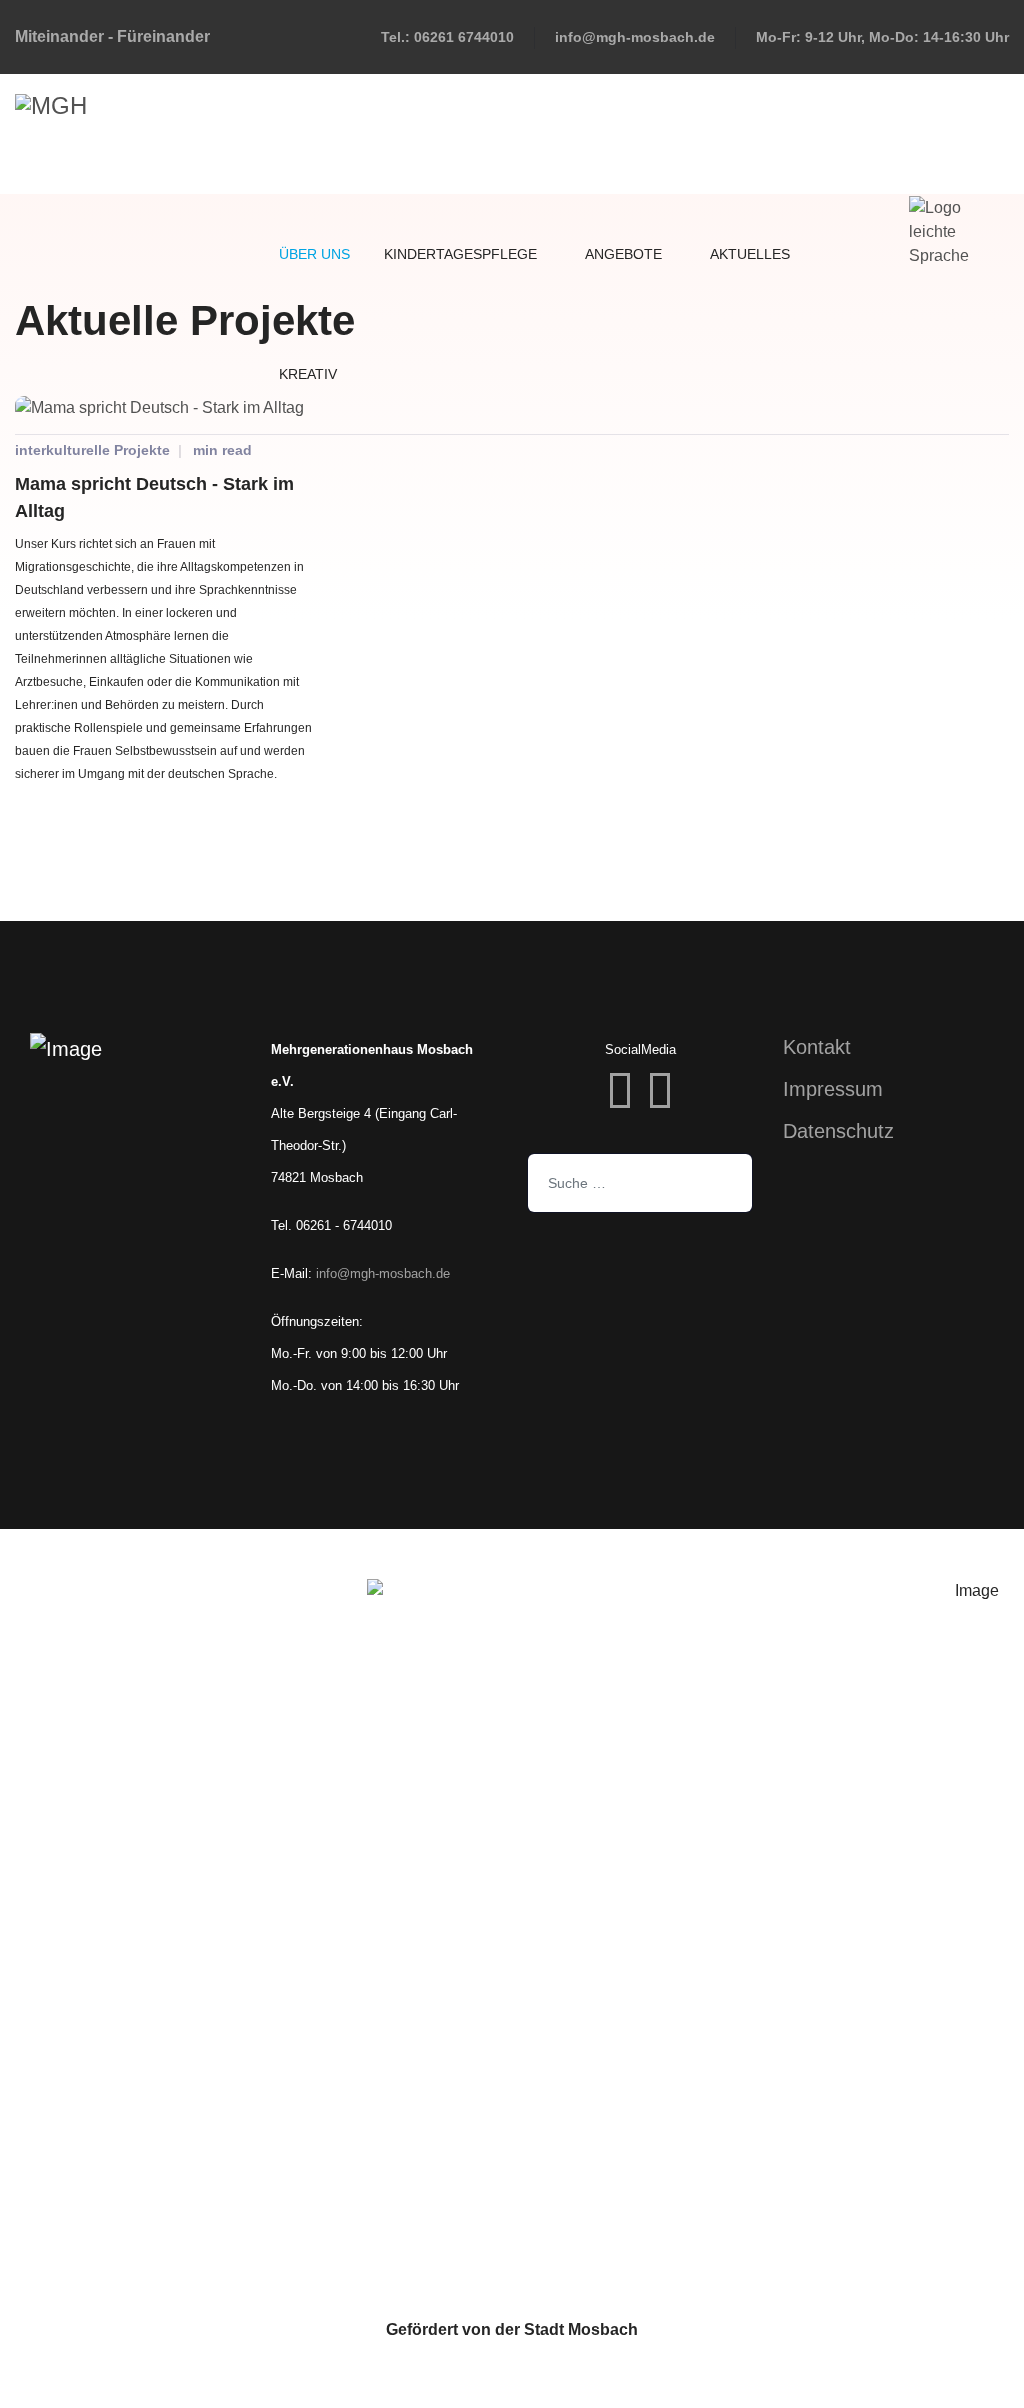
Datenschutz (838, 1131)
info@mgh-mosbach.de (635, 37)
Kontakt (817, 1047)
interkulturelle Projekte (92, 450)
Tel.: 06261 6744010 (447, 37)
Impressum (833, 1089)
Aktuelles (748, 254)
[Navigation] (881, 134)
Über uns (312, 254)
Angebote (622, 254)
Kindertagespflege (460, 254)
